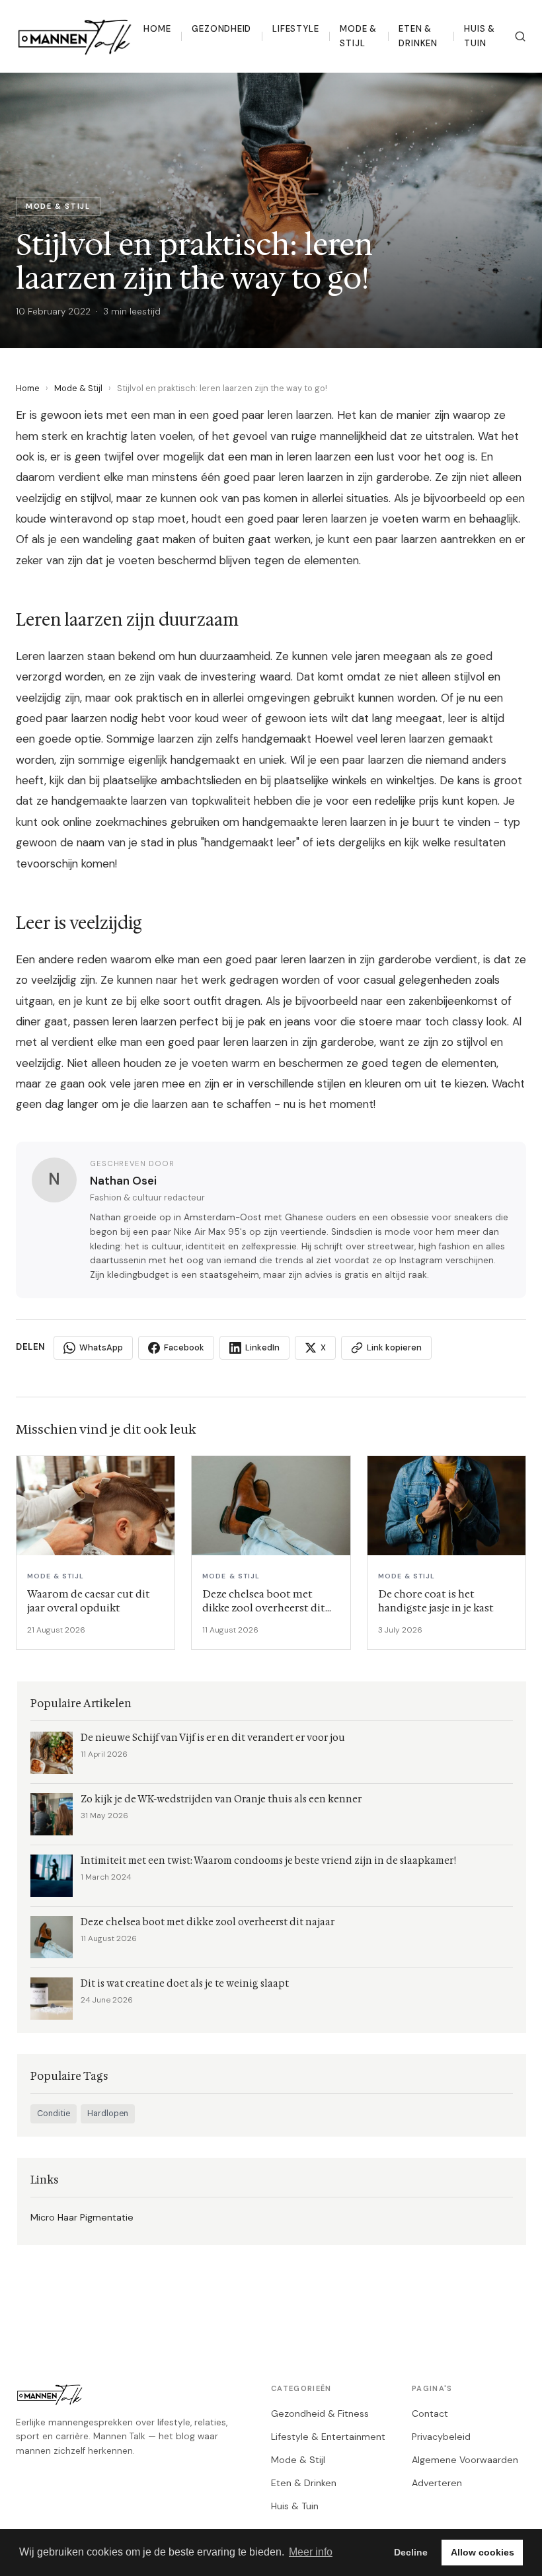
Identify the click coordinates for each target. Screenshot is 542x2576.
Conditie (54, 2114)
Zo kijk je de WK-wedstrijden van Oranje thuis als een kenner (221, 1799)
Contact (430, 2413)
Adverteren (437, 2483)
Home (157, 29)
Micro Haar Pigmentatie (82, 2217)
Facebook (184, 1347)
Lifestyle (295, 29)
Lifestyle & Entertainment (328, 2437)
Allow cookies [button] (483, 2552)
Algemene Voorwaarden (465, 2460)
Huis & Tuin (480, 36)
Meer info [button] (311, 2552)
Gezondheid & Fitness (320, 2413)
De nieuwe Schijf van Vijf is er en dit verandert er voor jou (213, 1738)
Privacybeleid (441, 2437)
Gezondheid (221, 29)
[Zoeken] (520, 36)
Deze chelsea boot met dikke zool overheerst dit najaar (208, 1922)
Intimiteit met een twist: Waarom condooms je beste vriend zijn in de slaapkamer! (268, 1861)
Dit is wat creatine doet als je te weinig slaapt (185, 1984)
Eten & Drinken (418, 36)
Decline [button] (411, 2552)
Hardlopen (108, 2114)
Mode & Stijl (358, 36)
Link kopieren (394, 1347)
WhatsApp (101, 1347)
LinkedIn (262, 1347)
